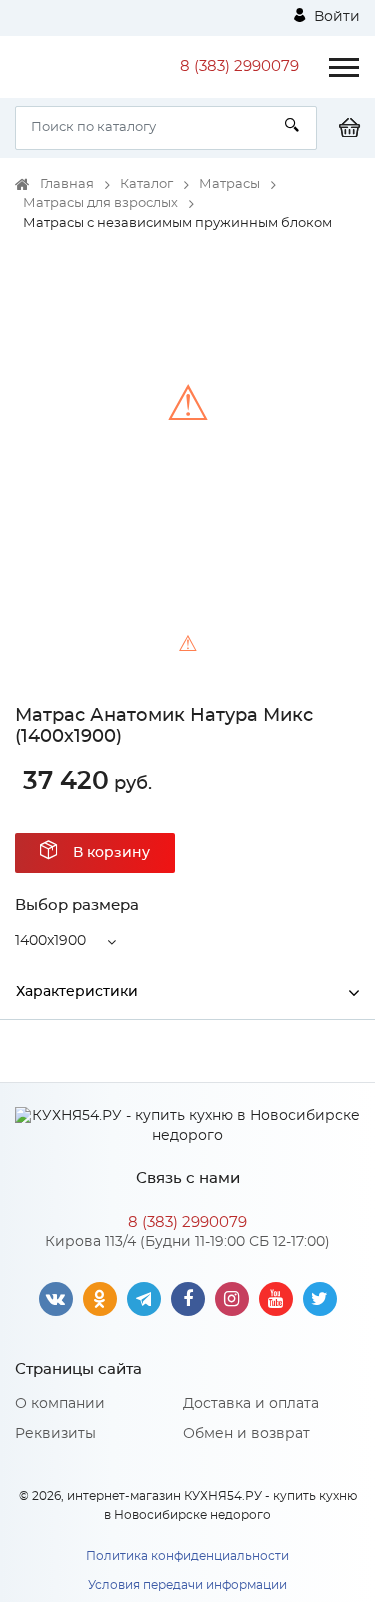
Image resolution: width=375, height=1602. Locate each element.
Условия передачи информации (187, 1585)
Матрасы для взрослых (100, 203)
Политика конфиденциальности (187, 1556)
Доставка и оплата (251, 1404)
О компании (60, 1404)
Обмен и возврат (246, 1434)
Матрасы (229, 184)
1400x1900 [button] (50, 941)
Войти (335, 17)
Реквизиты (55, 1434)
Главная (67, 184)
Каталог (146, 184)
